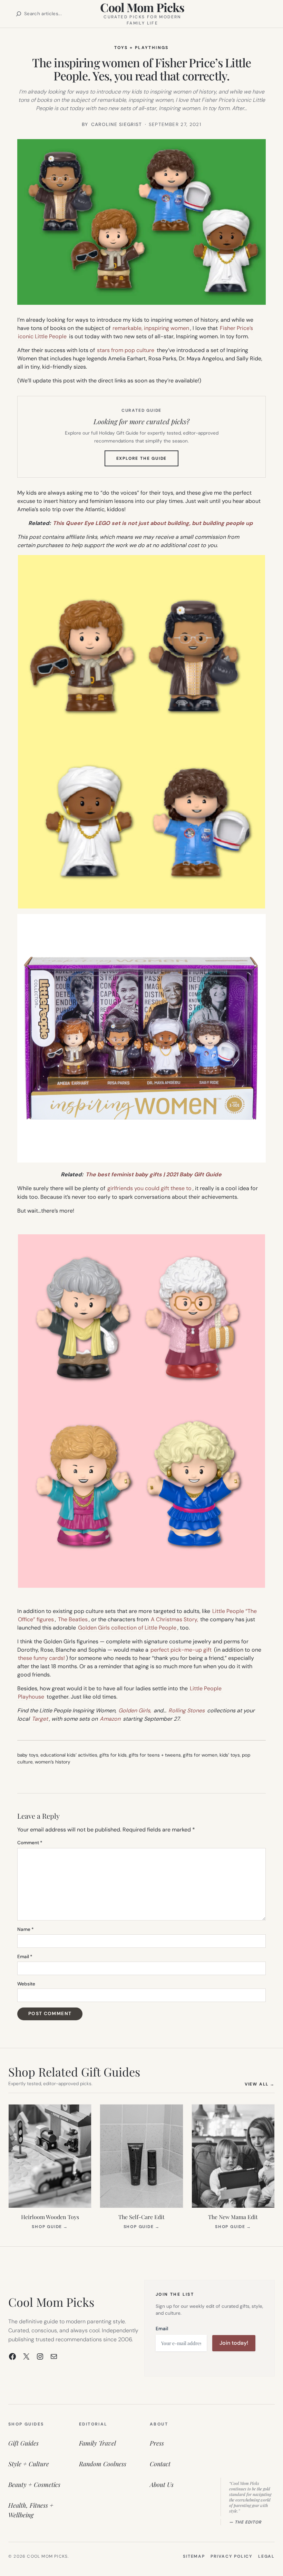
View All (260, 2084)
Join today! (234, 2343)
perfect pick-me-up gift (181, 1650)
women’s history (53, 1762)
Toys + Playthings (141, 48)
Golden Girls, (135, 1710)
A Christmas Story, (174, 1619)
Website (26, 1984)
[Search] (19, 14)
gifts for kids (113, 1755)
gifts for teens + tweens (155, 1755)
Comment (30, 1843)
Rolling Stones (187, 1710)
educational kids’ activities (69, 1755)
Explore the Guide (148, 461)
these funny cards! (41, 1658)
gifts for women (200, 1755)
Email (25, 1957)
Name (26, 1929)
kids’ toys (230, 1755)
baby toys (28, 1755)
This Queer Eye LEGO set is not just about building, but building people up (153, 523)
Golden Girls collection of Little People (127, 1628)
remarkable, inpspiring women (151, 328)
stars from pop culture (126, 350)
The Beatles (73, 1619)
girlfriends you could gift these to (149, 1188)
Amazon (110, 1719)
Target (40, 1719)
